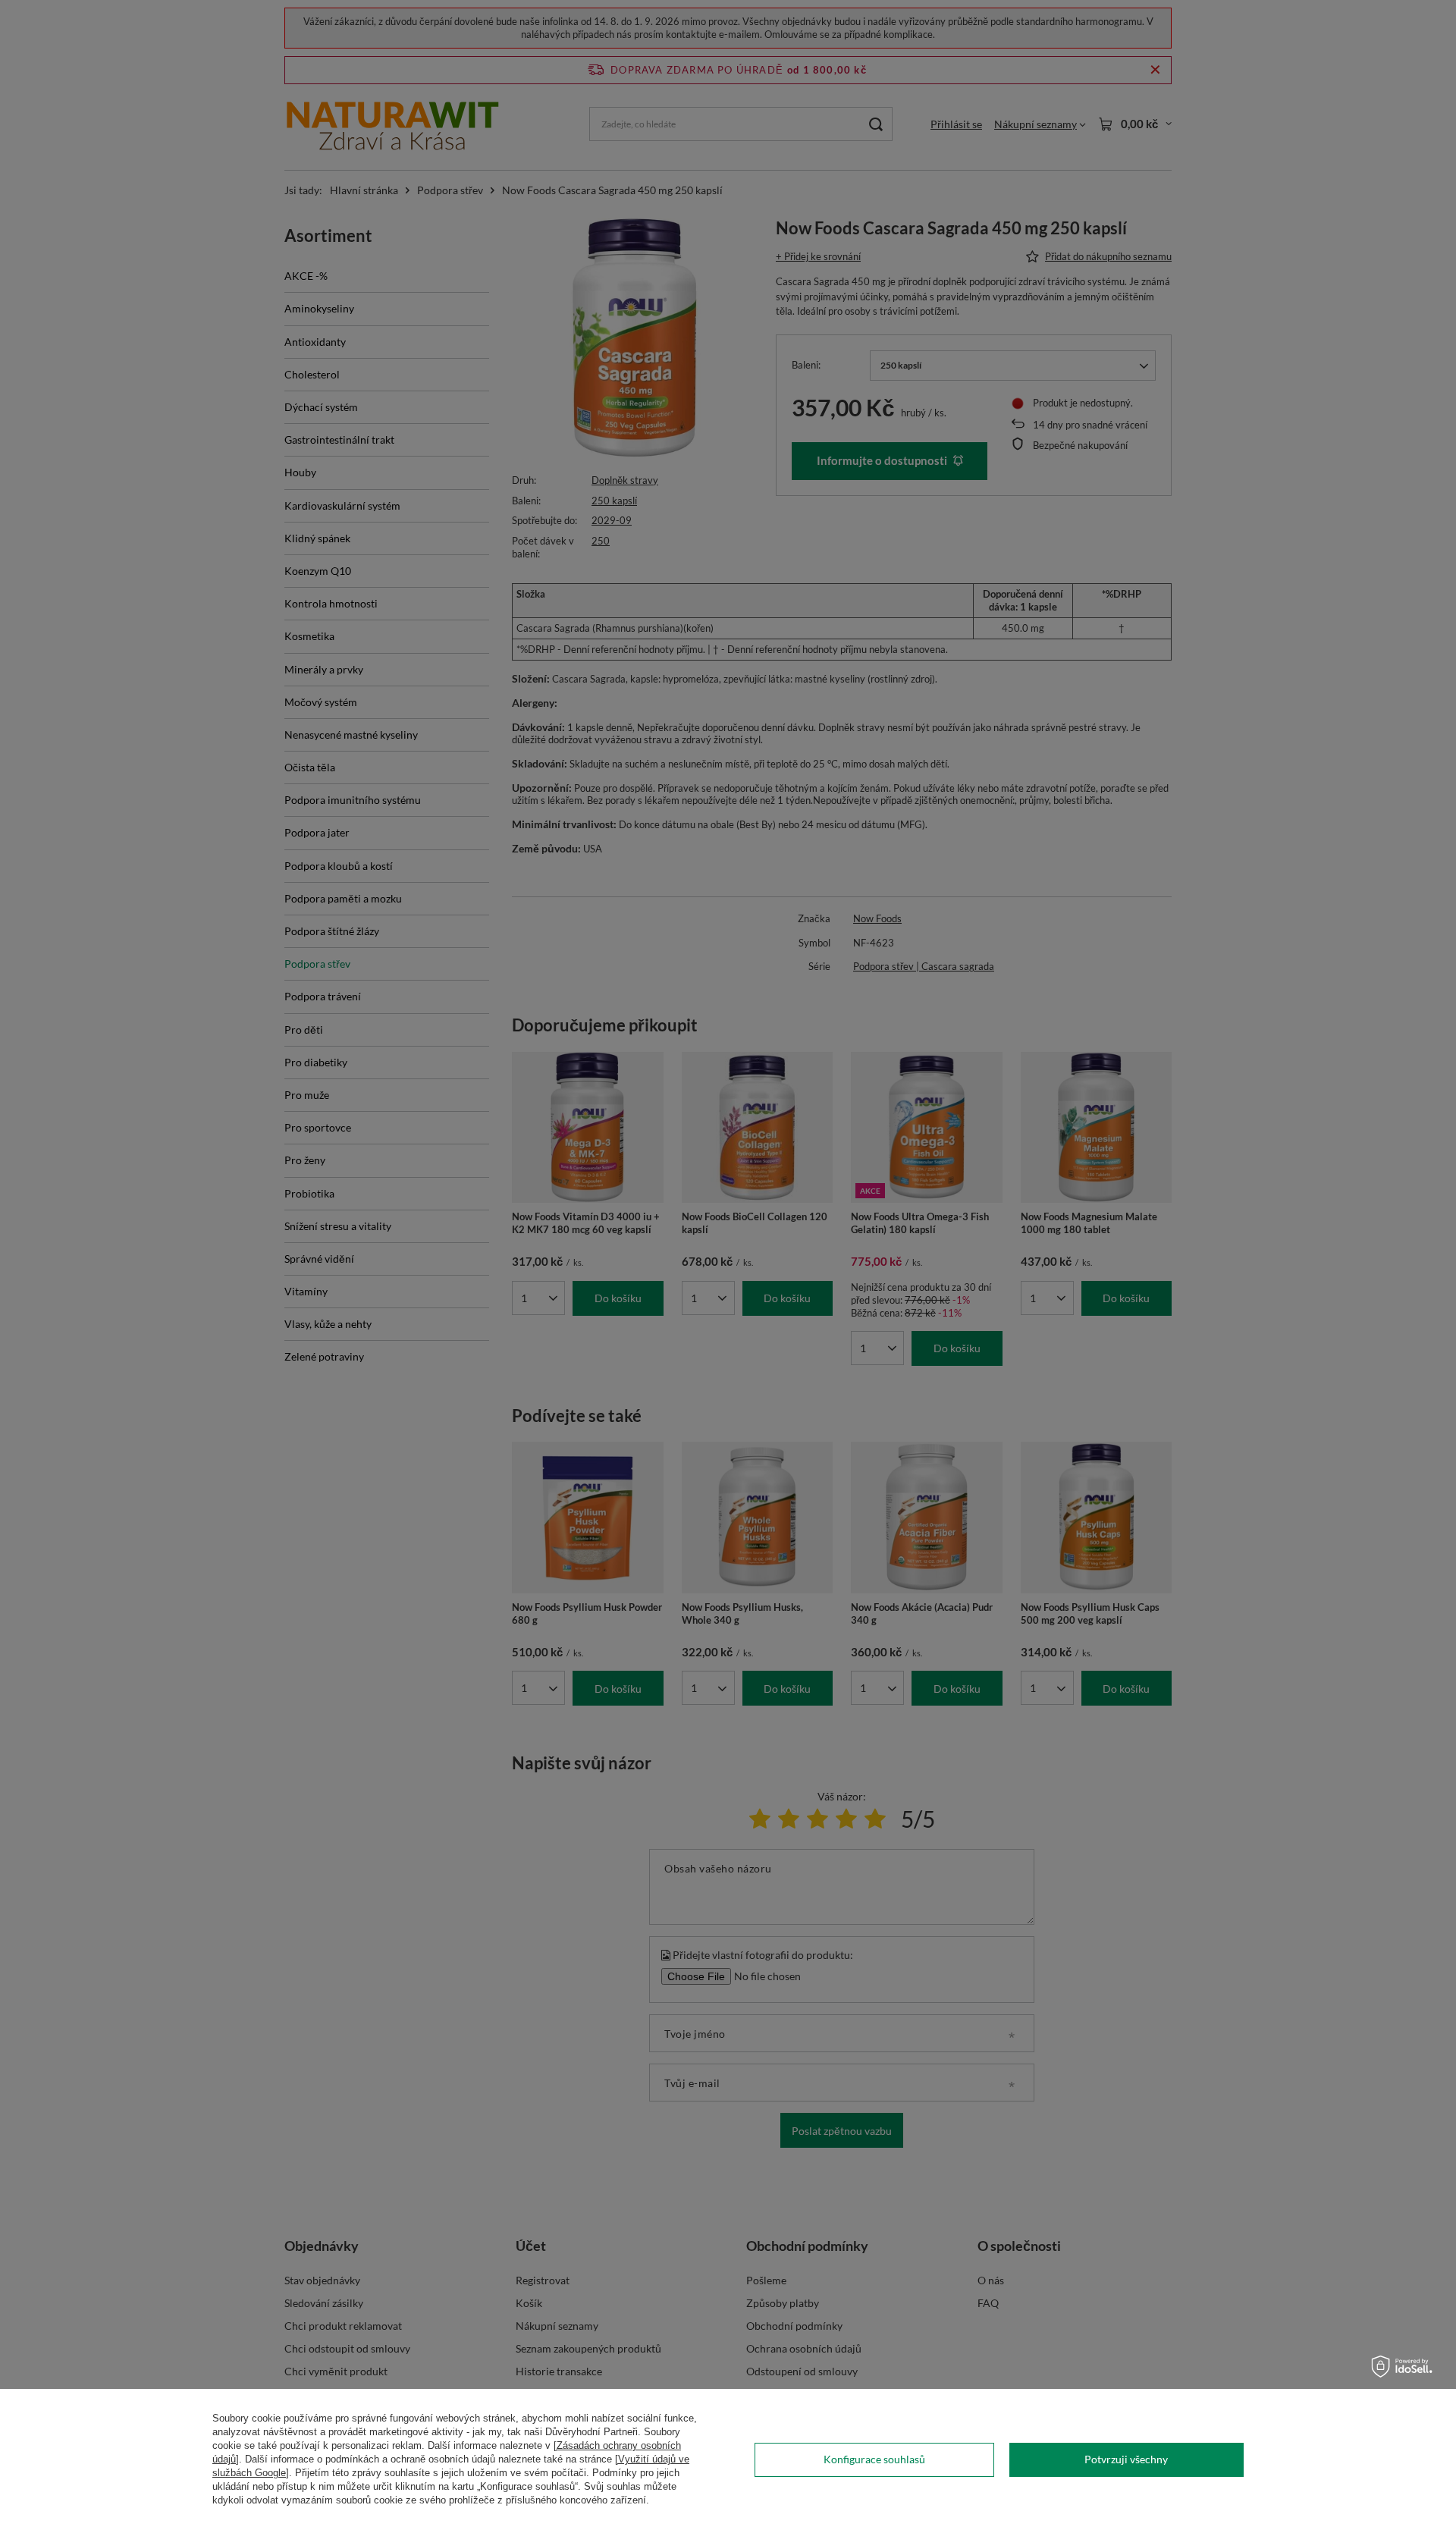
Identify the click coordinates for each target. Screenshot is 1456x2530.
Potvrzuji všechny (1126, 2459)
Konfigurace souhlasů (874, 2459)
